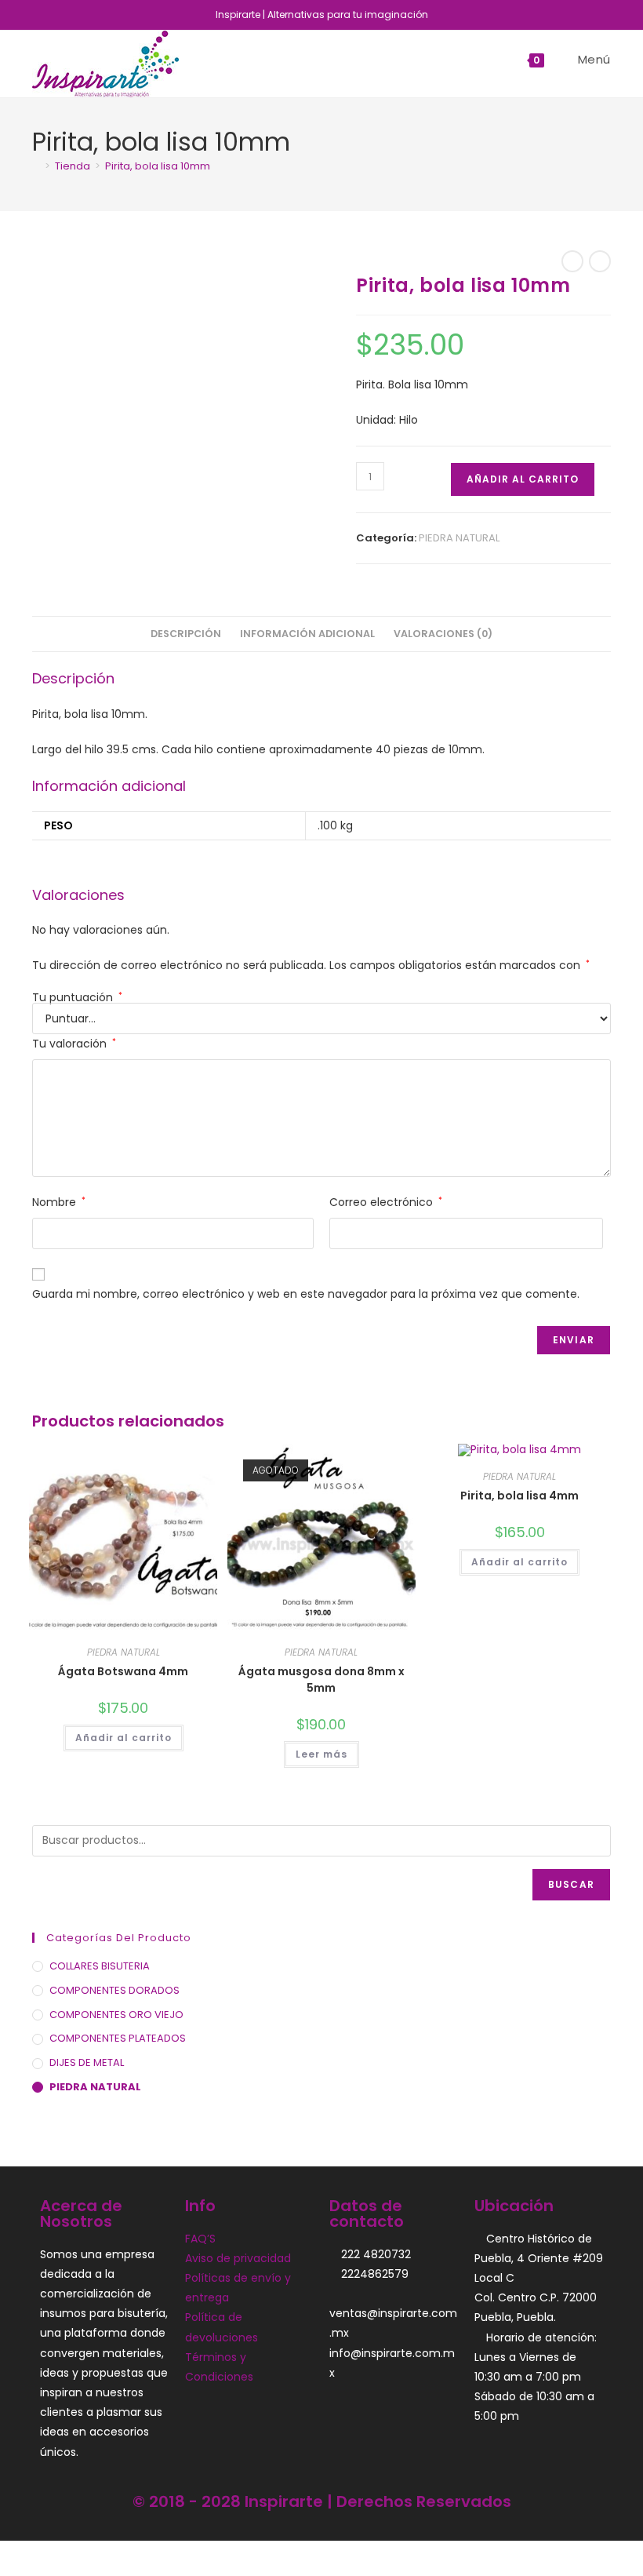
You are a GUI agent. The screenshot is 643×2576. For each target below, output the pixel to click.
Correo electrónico (386, 1202)
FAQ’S (200, 2239)
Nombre (59, 1202)
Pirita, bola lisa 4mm (519, 1496)
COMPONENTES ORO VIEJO (116, 2015)
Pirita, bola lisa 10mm (158, 166)
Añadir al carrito (523, 479)
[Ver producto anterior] (572, 261)
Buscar (571, 1884)
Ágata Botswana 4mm (123, 1671)
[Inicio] (36, 166)
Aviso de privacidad (238, 2258)
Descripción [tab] (186, 634)
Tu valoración (74, 1044)
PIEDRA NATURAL (459, 538)
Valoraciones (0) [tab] (443, 634)
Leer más (321, 1754)
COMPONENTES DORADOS (114, 1990)
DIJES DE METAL (87, 2062)
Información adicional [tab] (307, 634)
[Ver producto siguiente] (600, 261)
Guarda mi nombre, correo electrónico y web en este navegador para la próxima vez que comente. (306, 1294)
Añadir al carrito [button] (124, 1738)
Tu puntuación (77, 997)
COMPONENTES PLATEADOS (118, 2038)
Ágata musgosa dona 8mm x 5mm (321, 1680)
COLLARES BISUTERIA (100, 1966)
